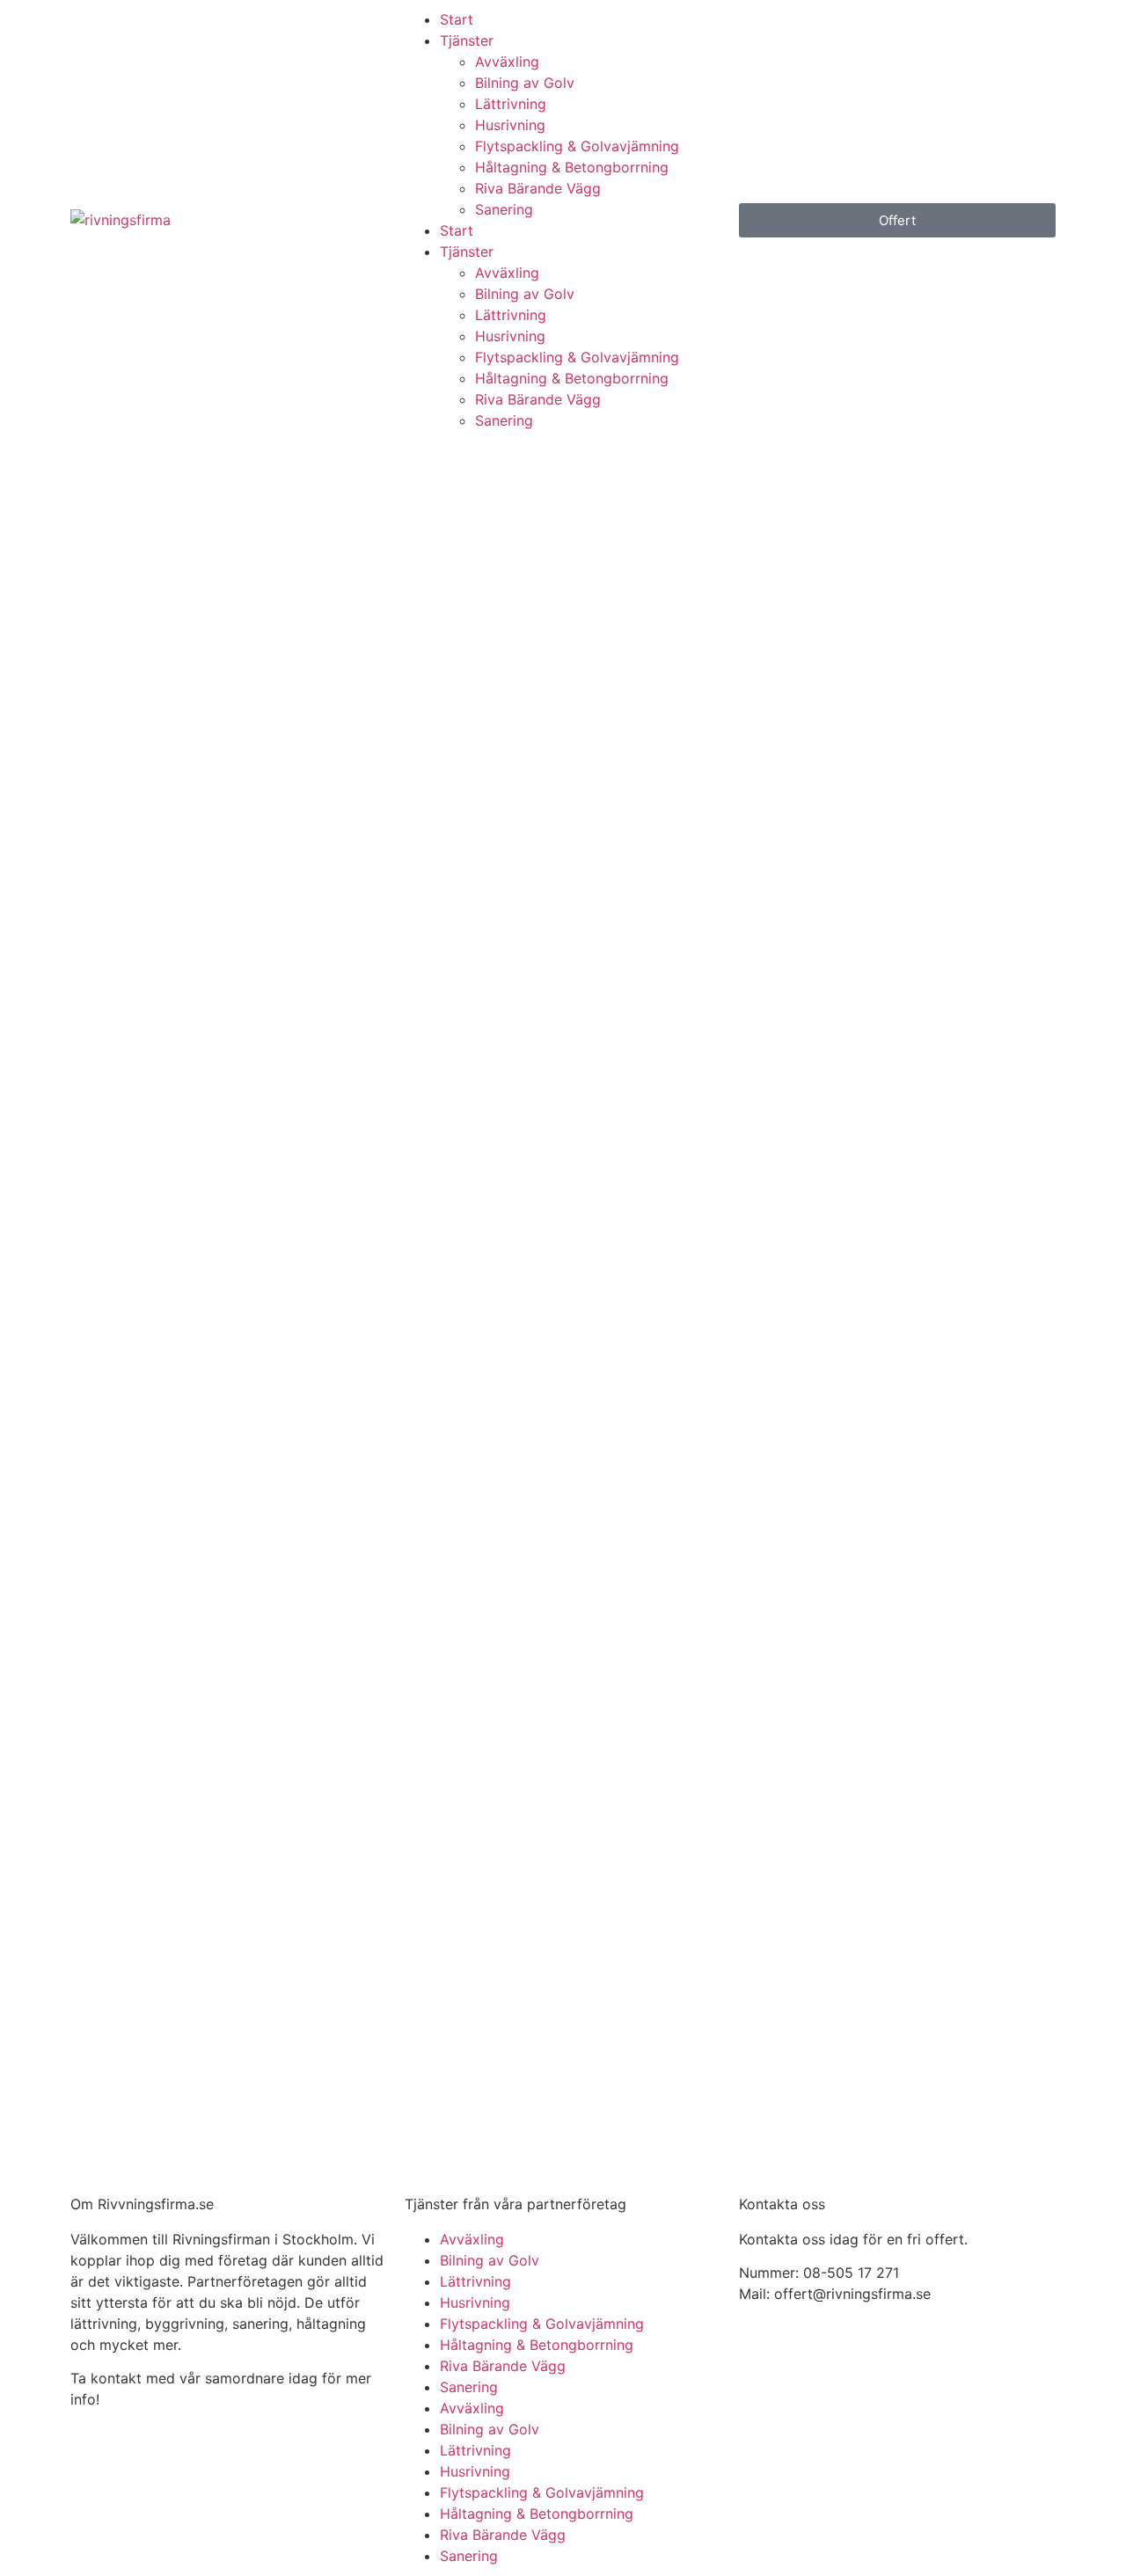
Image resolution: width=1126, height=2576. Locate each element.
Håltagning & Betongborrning (572, 167)
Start (457, 19)
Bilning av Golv (525, 83)
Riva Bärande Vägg (538, 188)
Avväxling (507, 62)
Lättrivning (511, 104)
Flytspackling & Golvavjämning (577, 146)
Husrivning (510, 125)
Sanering (504, 209)
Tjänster (467, 40)
